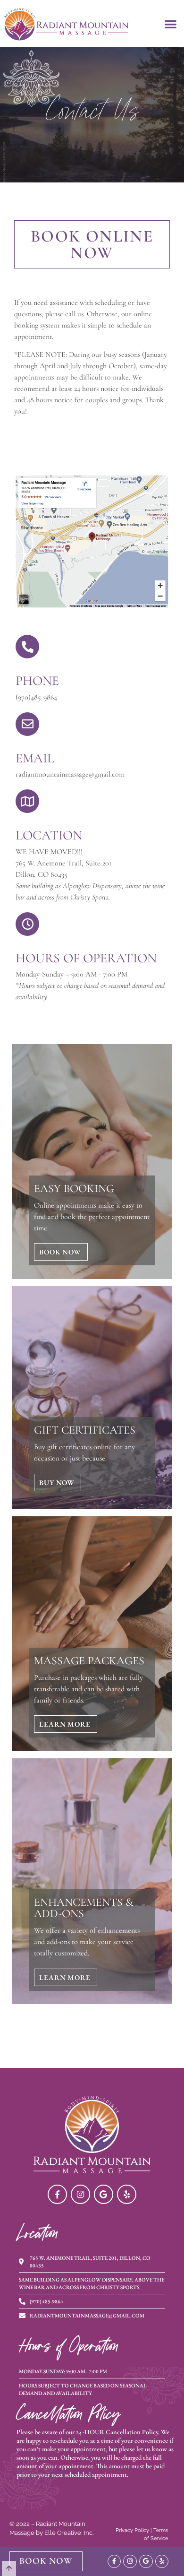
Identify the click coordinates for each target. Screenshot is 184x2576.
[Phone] (27, 647)
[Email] (27, 724)
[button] (171, 24)
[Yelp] (127, 2194)
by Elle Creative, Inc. (65, 2533)
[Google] (104, 2194)
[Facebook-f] (57, 2194)
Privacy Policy (132, 2530)
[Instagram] (80, 2194)
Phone (37, 681)
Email (35, 758)
